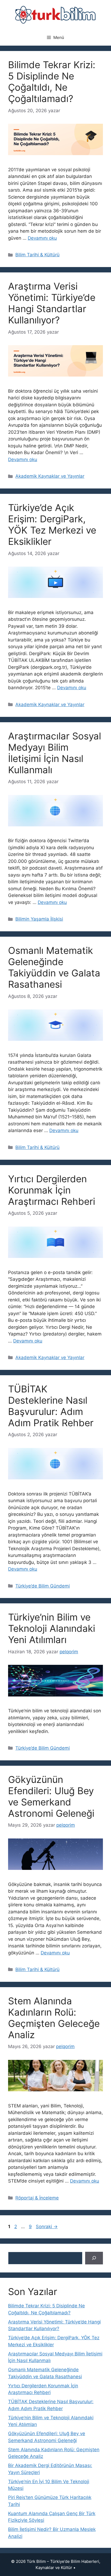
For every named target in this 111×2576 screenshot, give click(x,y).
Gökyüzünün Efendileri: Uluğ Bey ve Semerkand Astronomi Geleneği (51, 1796)
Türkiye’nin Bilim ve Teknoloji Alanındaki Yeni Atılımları (52, 1628)
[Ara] (94, 2258)
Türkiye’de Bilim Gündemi (43, 1586)
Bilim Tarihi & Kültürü (37, 255)
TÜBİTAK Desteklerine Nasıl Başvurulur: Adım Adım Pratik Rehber (51, 1406)
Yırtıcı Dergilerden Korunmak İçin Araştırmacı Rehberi (52, 1190)
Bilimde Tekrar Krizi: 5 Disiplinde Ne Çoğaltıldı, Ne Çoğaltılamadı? (52, 82)
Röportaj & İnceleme (37, 2198)
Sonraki (47, 2227)
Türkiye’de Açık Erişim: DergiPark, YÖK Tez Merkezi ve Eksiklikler (52, 524)
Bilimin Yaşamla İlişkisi (39, 919)
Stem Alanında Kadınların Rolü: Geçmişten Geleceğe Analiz (54, 2018)
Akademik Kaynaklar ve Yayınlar (50, 476)
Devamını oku (42, 238)
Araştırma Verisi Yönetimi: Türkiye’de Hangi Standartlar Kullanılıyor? (52, 303)
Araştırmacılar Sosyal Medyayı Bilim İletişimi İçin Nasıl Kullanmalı (55, 753)
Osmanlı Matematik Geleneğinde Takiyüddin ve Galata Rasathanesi (54, 967)
